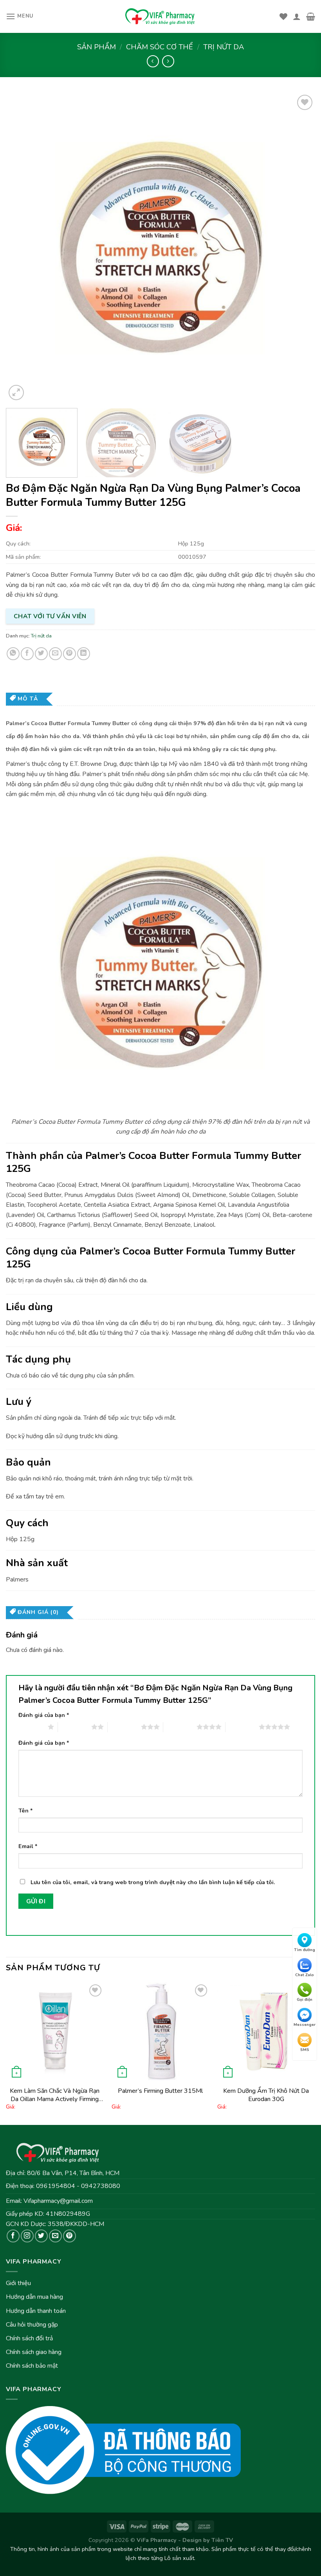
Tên (26, 1811)
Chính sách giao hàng (34, 2352)
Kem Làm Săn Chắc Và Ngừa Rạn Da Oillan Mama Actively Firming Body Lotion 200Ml (55, 2095)
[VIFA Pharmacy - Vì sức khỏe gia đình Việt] (160, 16)
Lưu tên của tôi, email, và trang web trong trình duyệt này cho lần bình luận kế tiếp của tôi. (153, 1882)
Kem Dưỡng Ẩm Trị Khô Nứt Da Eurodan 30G (266, 2095)
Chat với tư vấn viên (50, 616)
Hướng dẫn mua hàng (34, 2297)
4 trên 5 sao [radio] (180, 1727)
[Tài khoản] (297, 16)
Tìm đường (305, 1950)
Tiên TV (222, 2540)
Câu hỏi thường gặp (32, 2325)
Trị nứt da (224, 47)
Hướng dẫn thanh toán (36, 2311)
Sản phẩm (96, 47)
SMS (305, 2050)
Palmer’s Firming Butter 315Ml (160, 2091)
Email (28, 1846)
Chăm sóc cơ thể (160, 47)
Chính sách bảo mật (32, 2366)
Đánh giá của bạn (44, 1715)
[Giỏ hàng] (311, 16)
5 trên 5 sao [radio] (242, 1727)
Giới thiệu (18, 2283)
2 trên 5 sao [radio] (75, 1727)
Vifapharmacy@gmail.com (58, 2201)
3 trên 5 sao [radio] (124, 1727)
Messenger (305, 2025)
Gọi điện (305, 2000)
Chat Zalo (305, 1975)
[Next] (299, 247)
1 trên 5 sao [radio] (31, 1727)
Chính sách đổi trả (29, 2338)
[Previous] (22, 247)
